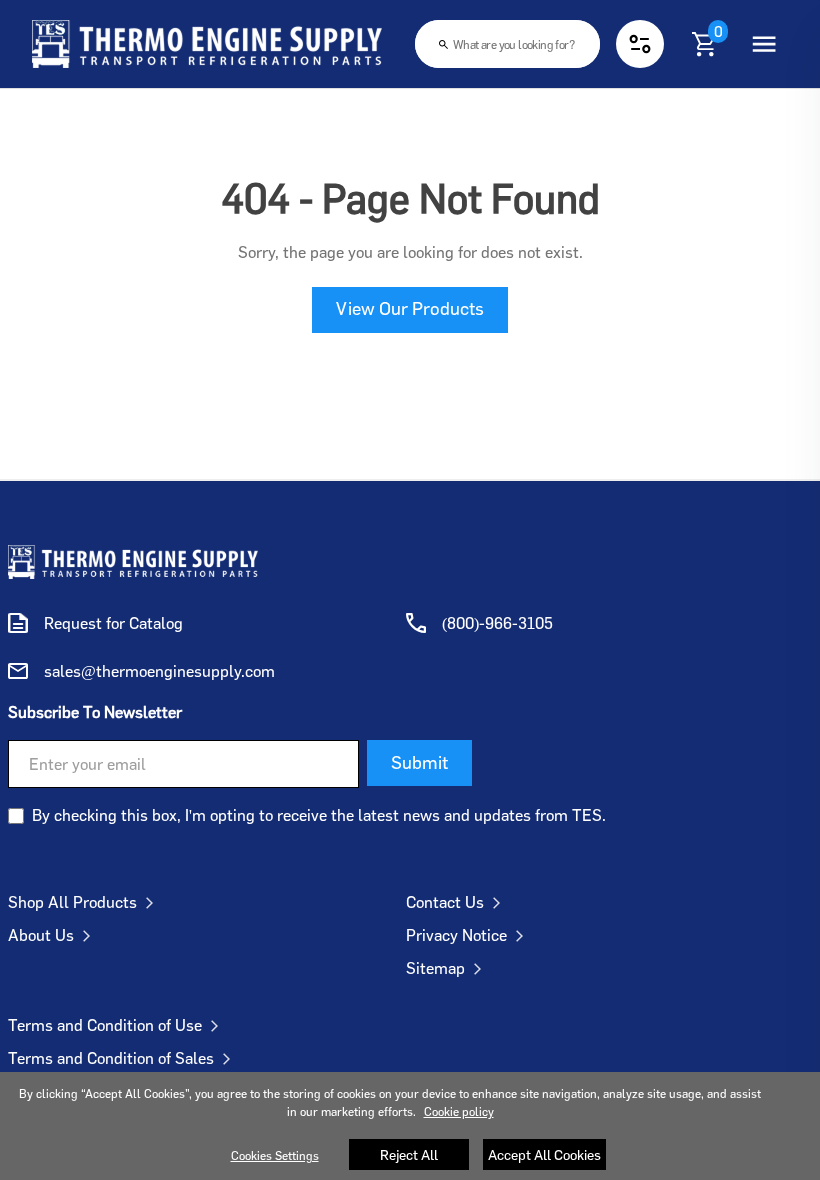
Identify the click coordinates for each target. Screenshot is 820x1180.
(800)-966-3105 (497, 623)
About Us (41, 935)
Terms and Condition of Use (105, 1025)
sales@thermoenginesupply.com (159, 671)
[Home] (207, 44)
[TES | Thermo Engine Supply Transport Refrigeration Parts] (133, 562)
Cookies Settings (275, 1155)
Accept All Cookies (544, 1154)
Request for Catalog (113, 623)
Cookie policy (459, 1111)
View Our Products (410, 308)
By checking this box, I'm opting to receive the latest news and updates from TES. (319, 815)
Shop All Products (72, 902)
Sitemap (435, 968)
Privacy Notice (456, 935)
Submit (419, 762)
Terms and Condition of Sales (111, 1058)
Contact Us (445, 902)
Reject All (409, 1154)
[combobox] (507, 44)
